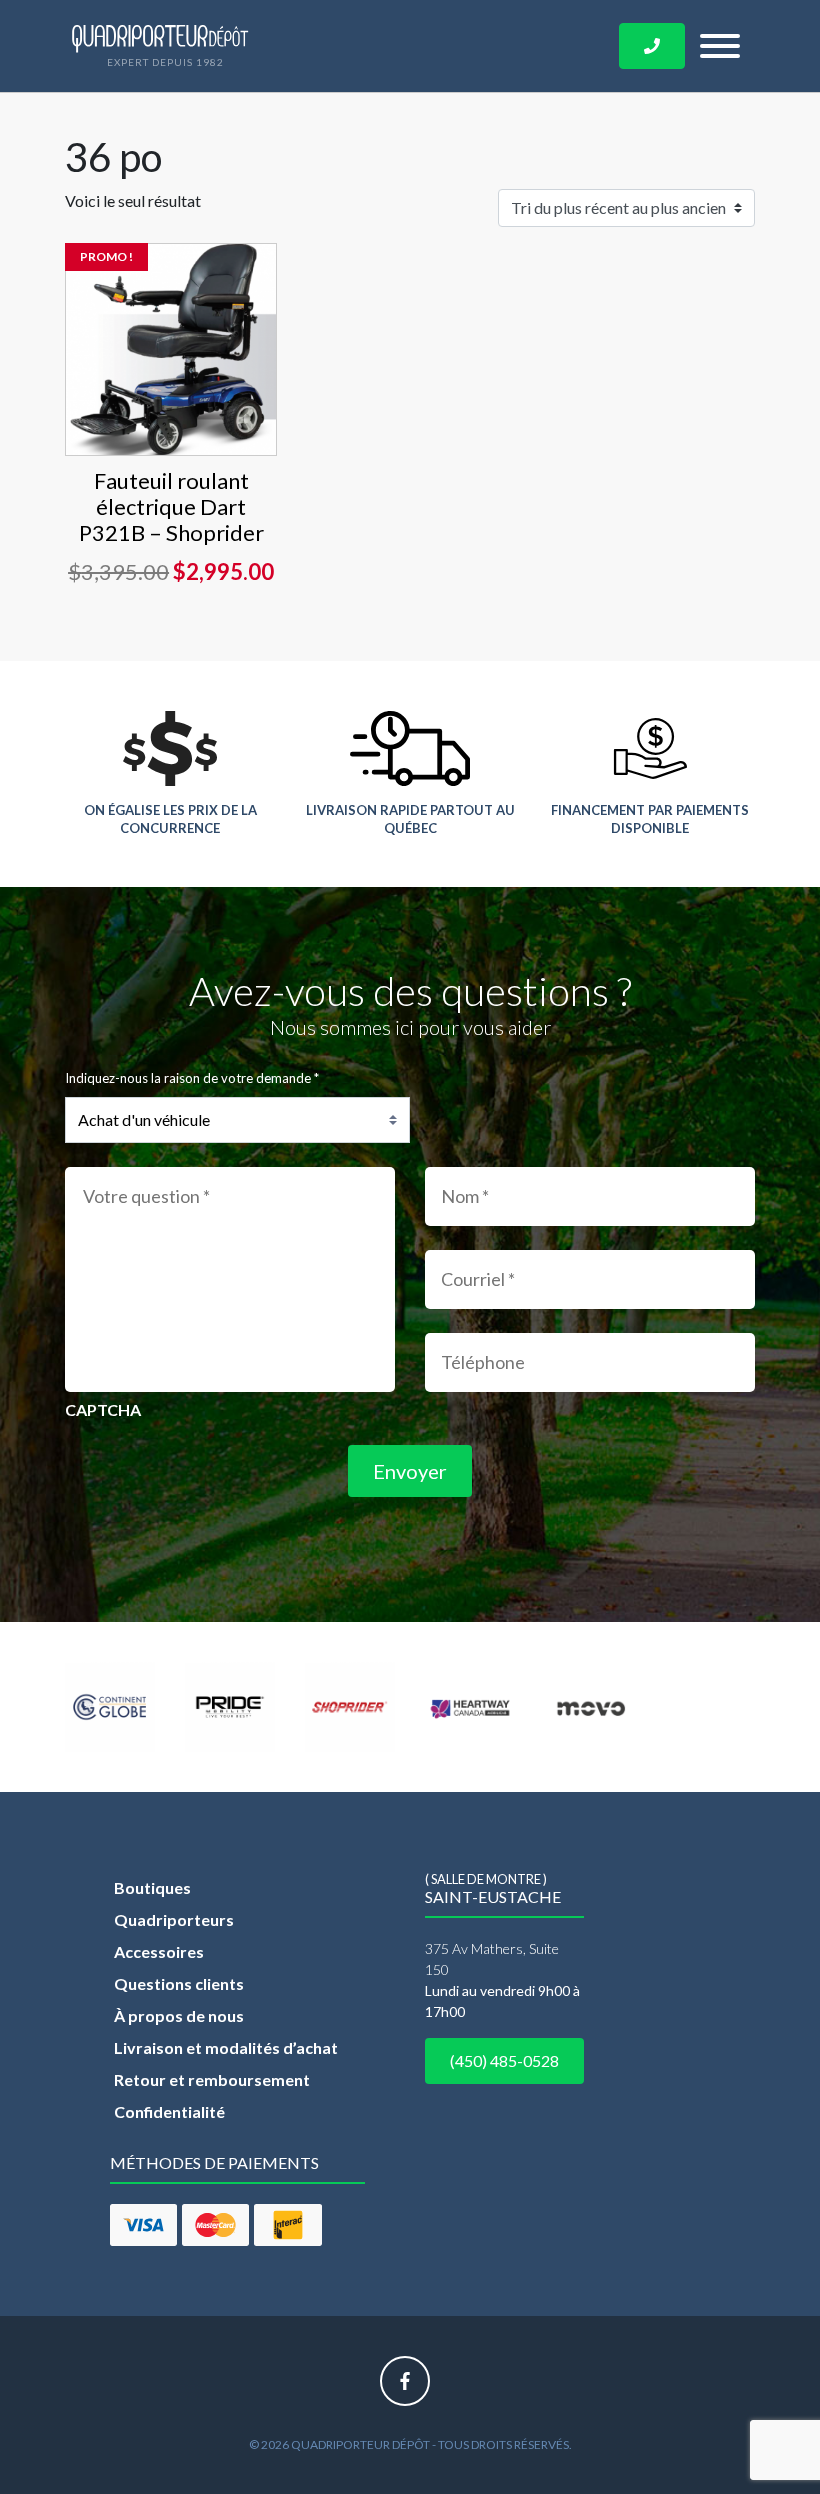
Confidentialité (169, 2111)
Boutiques (152, 1887)
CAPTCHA (103, 1409)
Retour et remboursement (212, 2079)
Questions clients (179, 1983)
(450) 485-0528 (504, 2060)
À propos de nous (179, 2015)
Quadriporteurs (174, 1919)
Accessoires (159, 1951)
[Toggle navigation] (720, 46)
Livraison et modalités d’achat (226, 2047)
